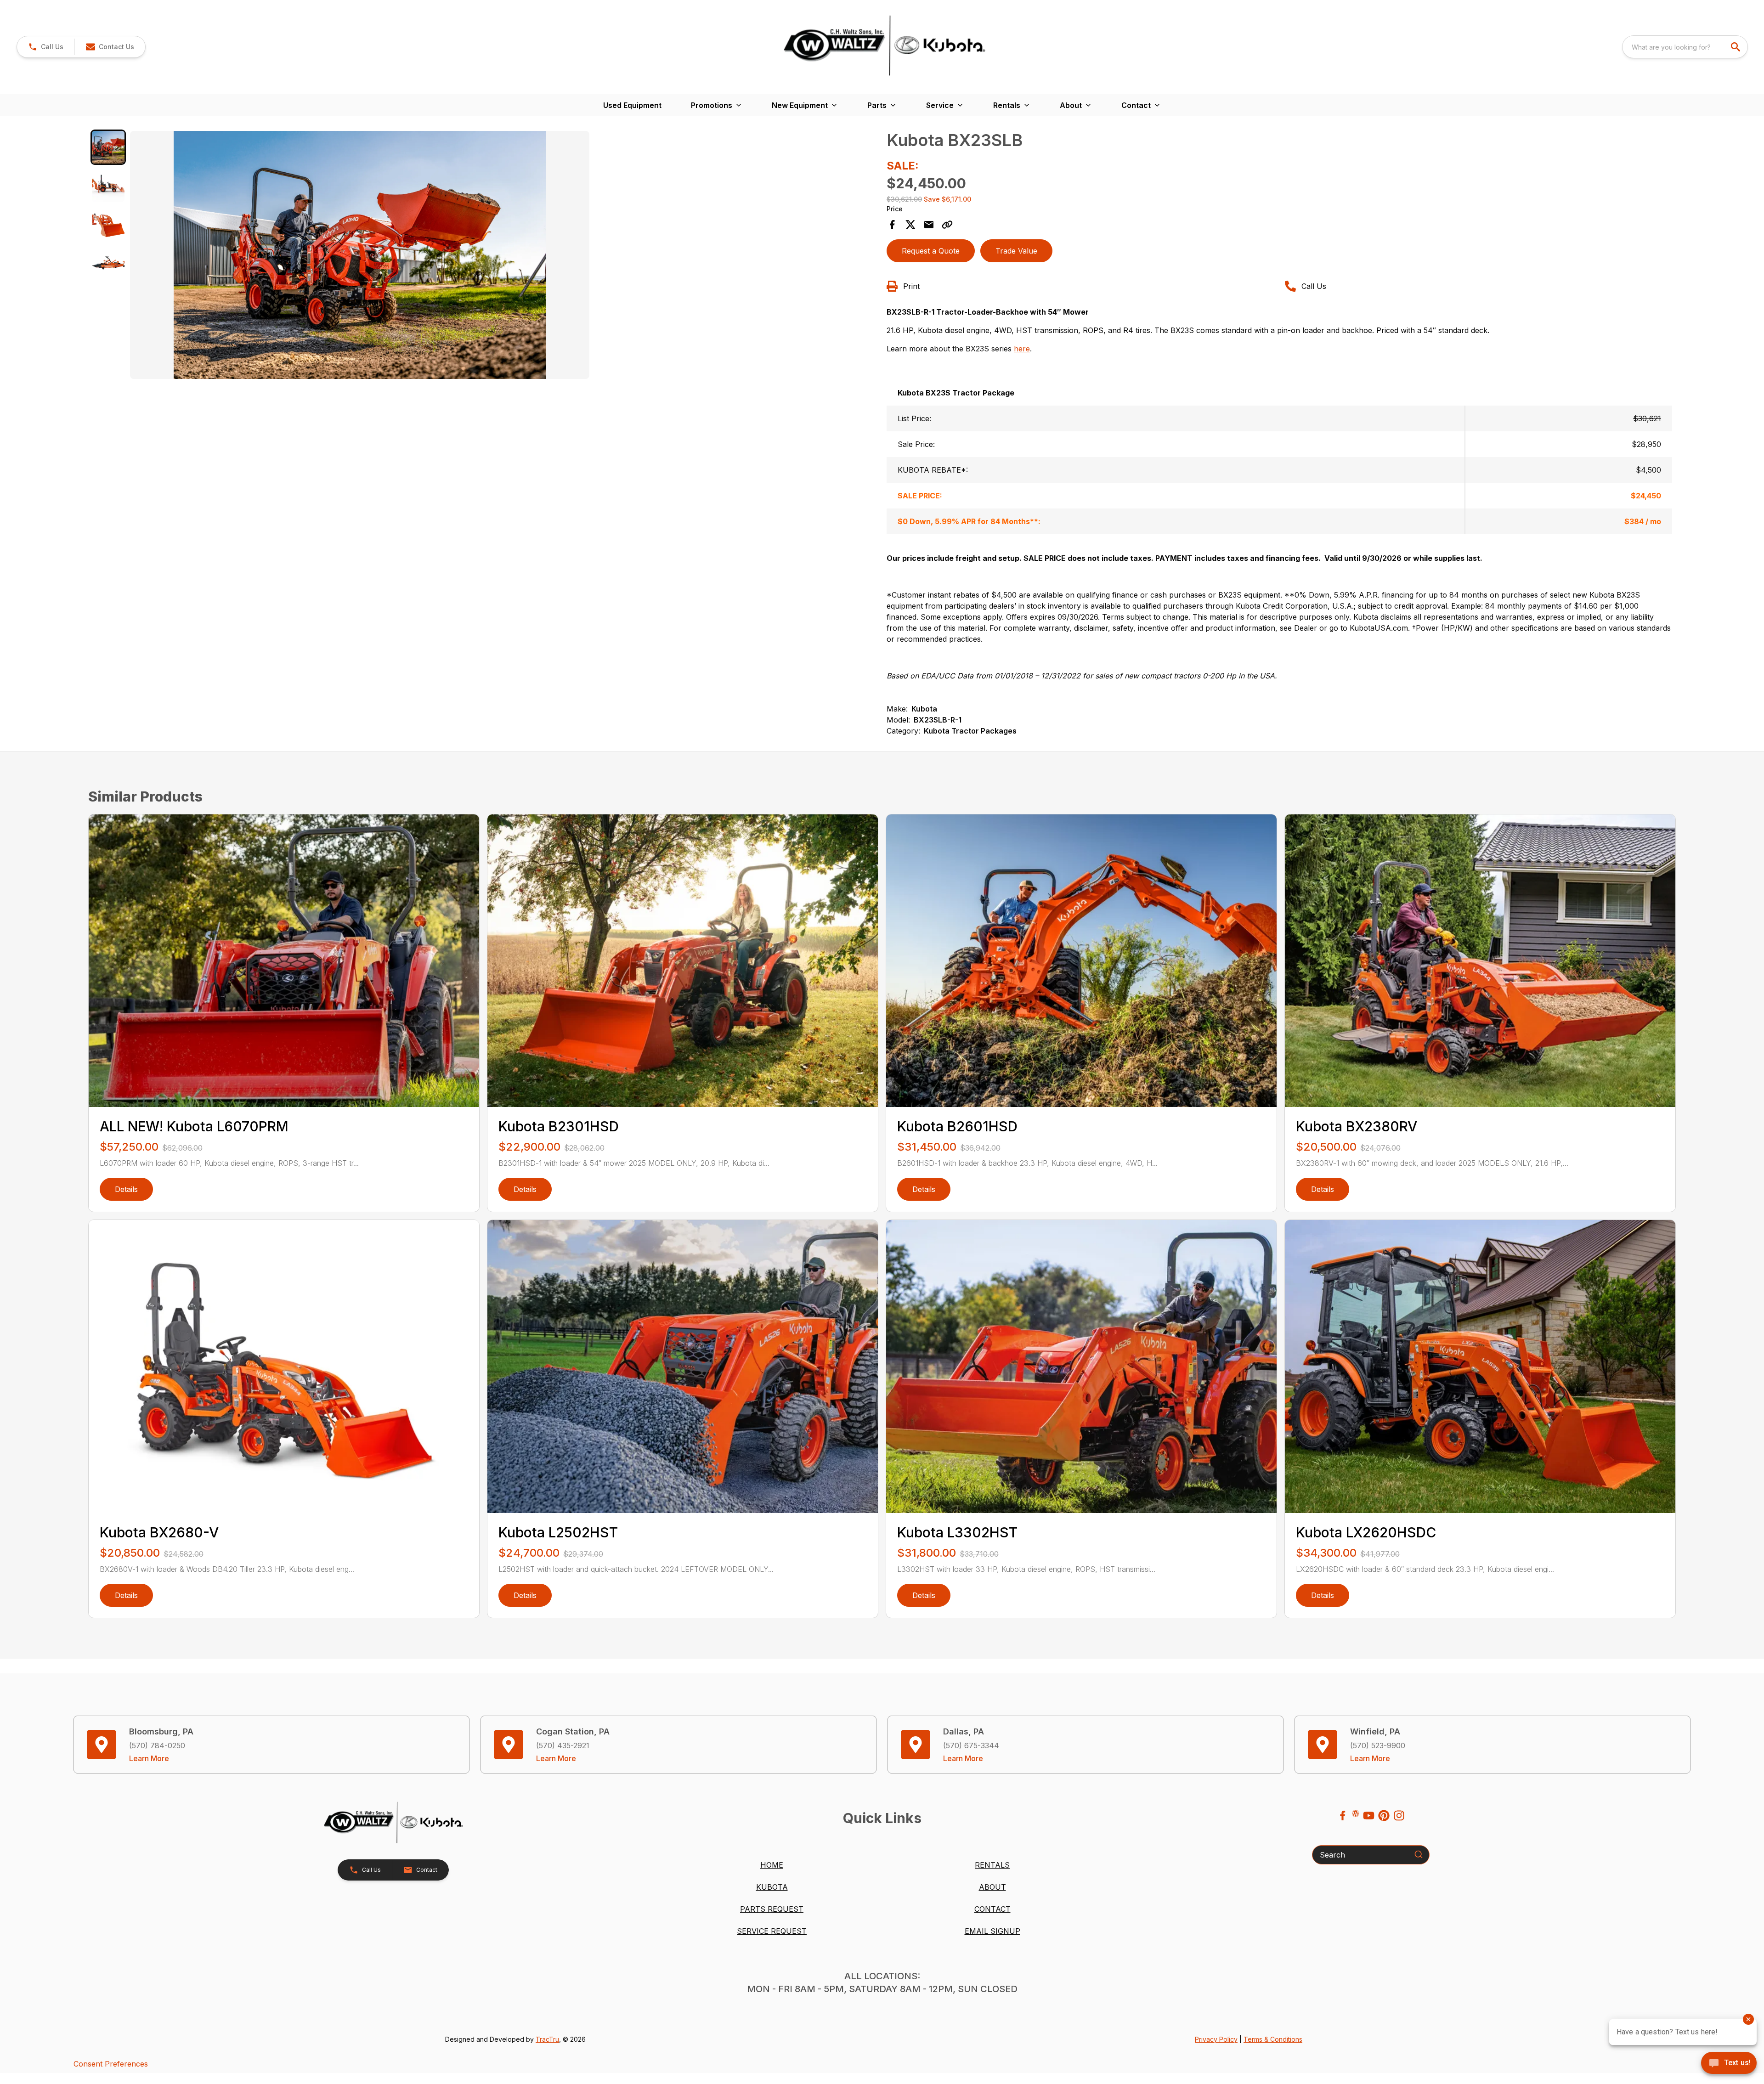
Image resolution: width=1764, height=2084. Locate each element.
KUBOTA (772, 1887)
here (1022, 349)
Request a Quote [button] (931, 251)
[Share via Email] (929, 225)
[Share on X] (910, 225)
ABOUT (992, 1887)
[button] (46, 47)
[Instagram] (1399, 1816)
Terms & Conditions (1273, 2039)
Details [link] (126, 1189)
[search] (1736, 47)
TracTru (547, 2039)
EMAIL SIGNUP (992, 1931)
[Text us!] (1729, 2064)
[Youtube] (1369, 1816)
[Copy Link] (947, 225)
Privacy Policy (1216, 2039)
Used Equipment (632, 105)
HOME (772, 1865)
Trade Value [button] (1016, 251)
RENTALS (992, 1865)
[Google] (1356, 1813)
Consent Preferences (111, 2064)
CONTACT (992, 1909)
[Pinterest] (1384, 1816)
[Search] (1419, 1854)
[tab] (108, 147)
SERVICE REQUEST (772, 1931)
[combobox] (1685, 47)
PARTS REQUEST (772, 1909)
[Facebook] (1343, 1816)
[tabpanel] (504, 256)
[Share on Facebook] (892, 225)
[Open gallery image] (360, 255)
